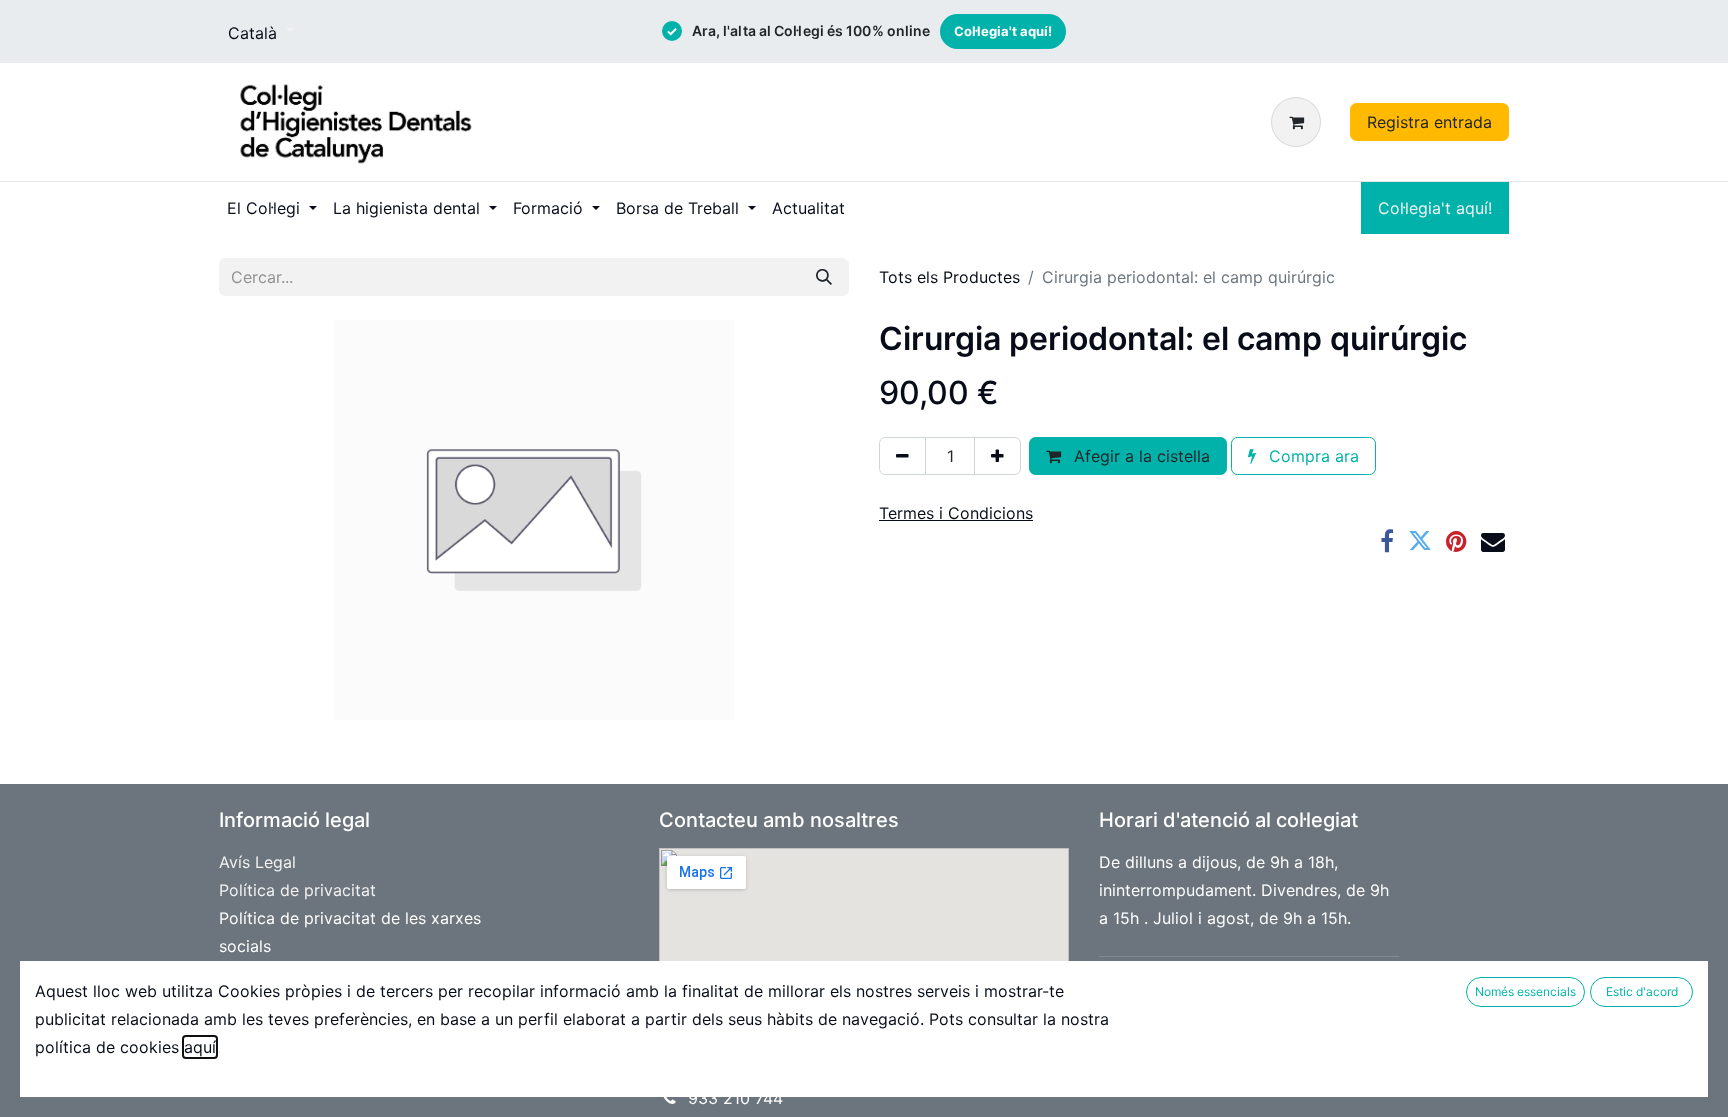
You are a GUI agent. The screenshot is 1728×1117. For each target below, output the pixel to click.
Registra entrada (1429, 122)
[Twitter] (1420, 541)
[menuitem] (272, 208)
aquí (200, 1047)
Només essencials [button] (1525, 991)
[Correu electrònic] (1493, 541)
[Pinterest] (1456, 541)
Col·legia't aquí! (1003, 31)
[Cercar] (824, 277)
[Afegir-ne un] (997, 456)
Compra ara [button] (1311, 456)
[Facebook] (1387, 541)
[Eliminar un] (902, 456)
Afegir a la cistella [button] (1139, 456)
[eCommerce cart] (1300, 122)
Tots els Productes (949, 277)
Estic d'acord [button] (1642, 991)
